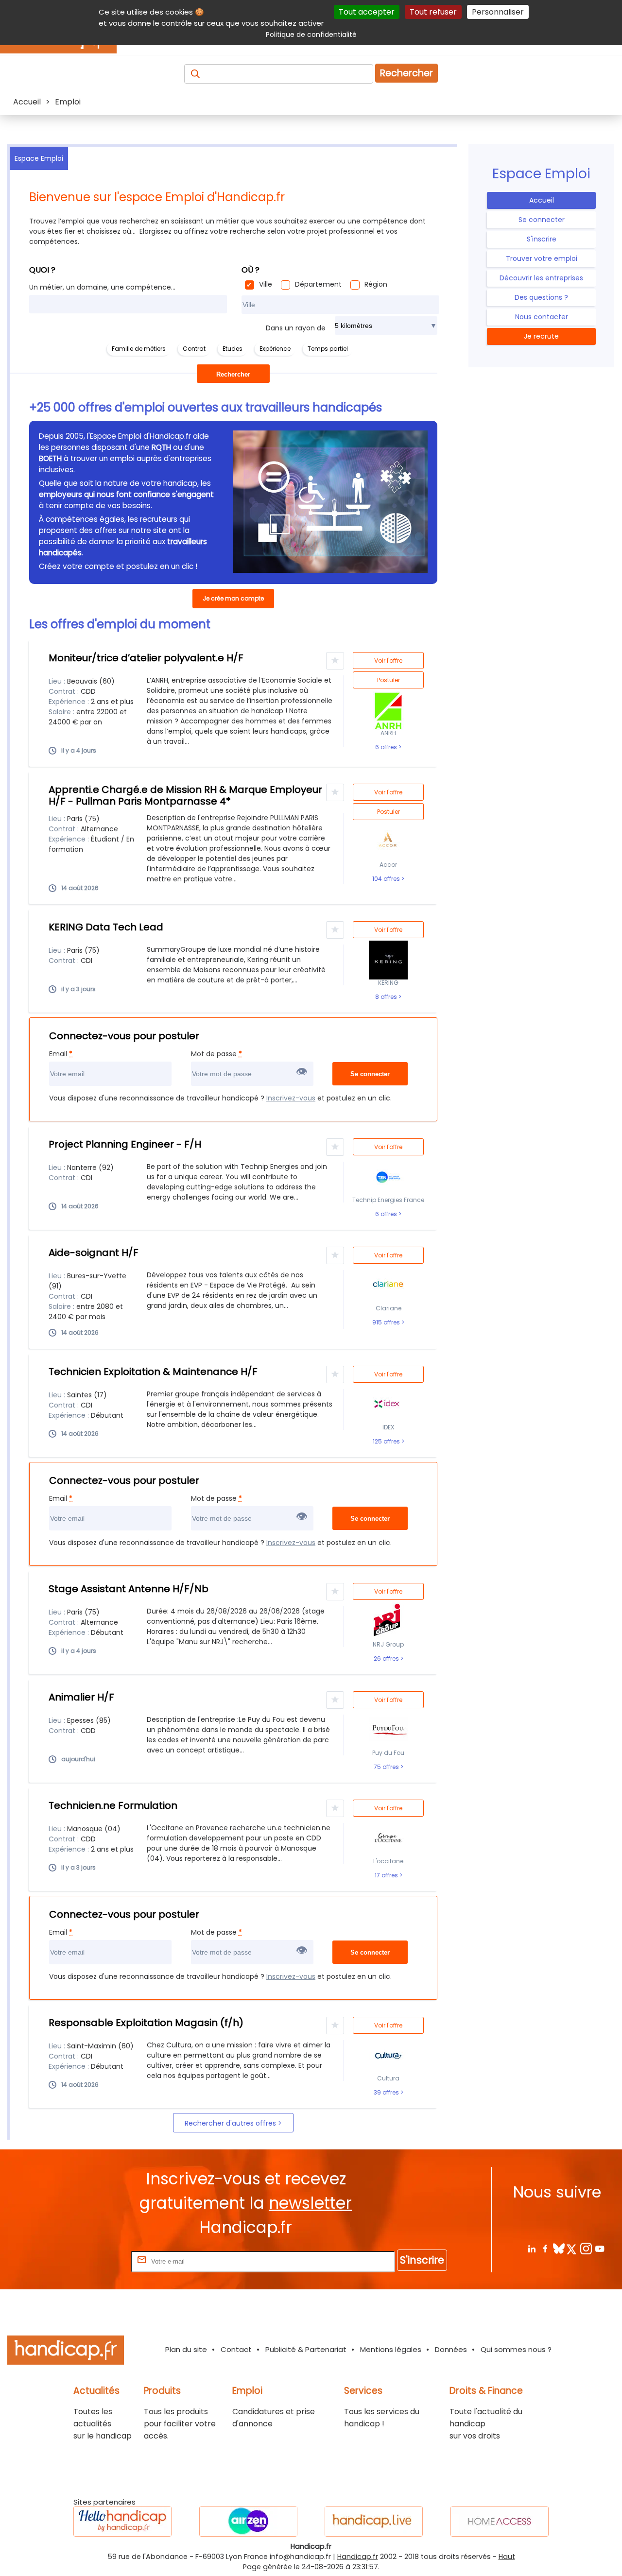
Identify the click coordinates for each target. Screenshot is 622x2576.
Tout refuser (433, 12)
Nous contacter (542, 317)
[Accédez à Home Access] (500, 2521)
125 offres (387, 1442)
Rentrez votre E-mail (90, 2261)
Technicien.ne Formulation (113, 1805)
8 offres (387, 997)
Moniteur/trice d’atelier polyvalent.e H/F (146, 658)
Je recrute (541, 336)
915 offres (387, 1322)
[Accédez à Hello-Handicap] (122, 2521)
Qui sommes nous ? (516, 2349)
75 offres (387, 1767)
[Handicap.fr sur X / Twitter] (572, 2248)
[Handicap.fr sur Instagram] (586, 2248)
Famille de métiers (139, 349)
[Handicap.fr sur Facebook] (545, 2248)
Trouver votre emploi (542, 258)
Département (318, 284)
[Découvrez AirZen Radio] (248, 2521)
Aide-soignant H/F (94, 1253)
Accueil (542, 200)
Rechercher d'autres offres (231, 2123)
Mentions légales (391, 2349)
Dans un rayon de (296, 328)
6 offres (387, 747)
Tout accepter (367, 12)
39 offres (387, 2093)
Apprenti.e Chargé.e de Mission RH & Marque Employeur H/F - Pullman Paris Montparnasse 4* (185, 795)
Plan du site (186, 2349)
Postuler (389, 680)
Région (376, 284)
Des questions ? (541, 297)
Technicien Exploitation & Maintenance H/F (153, 1372)
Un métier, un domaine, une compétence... (102, 287)
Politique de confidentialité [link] (311, 34)
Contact (236, 2349)
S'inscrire (542, 239)
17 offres (387, 1875)
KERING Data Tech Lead (106, 927)
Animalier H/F (81, 1697)
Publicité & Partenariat (306, 2349)
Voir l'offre (388, 661)
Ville (266, 284)
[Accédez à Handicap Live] (374, 2521)
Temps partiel (328, 349)
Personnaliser (498, 12)
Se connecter (542, 220)
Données (451, 2349)
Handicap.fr (358, 2557)
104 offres (387, 879)
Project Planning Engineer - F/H (125, 1144)
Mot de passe (216, 1054)
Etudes (233, 349)
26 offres (387, 1659)
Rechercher (406, 73)
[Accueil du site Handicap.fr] (66, 2352)
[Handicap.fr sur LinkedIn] (531, 2248)
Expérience (275, 349)
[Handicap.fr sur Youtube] (599, 2248)
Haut (507, 2557)
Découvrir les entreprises (541, 278)
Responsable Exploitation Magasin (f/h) (146, 2023)
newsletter (310, 2203)
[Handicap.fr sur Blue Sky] (559, 2248)
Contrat (194, 349)
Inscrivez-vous (291, 1098)
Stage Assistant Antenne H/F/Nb (129, 1589)
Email (61, 1054)
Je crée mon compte (233, 598)
